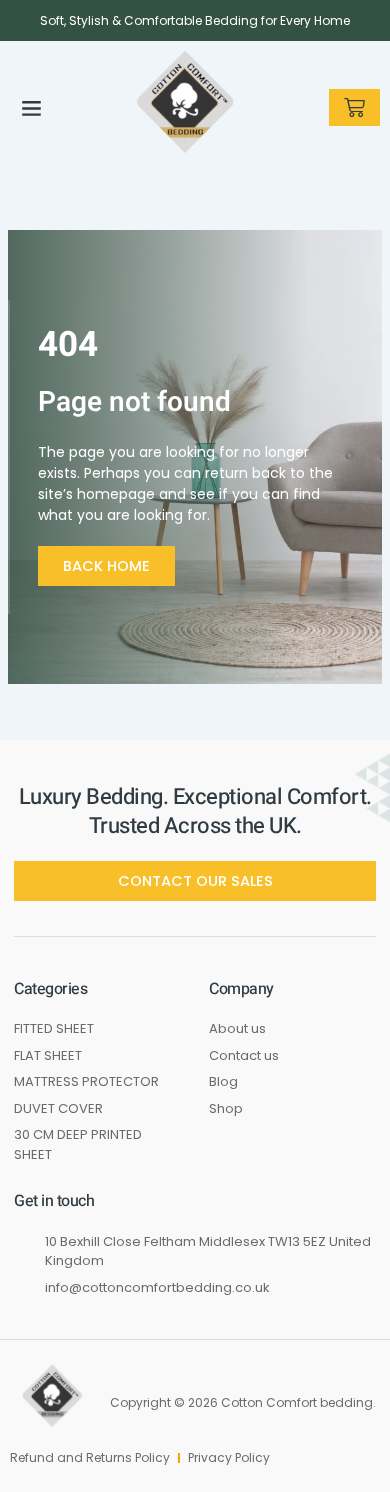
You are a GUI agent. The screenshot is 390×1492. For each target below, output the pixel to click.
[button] (31, 108)
